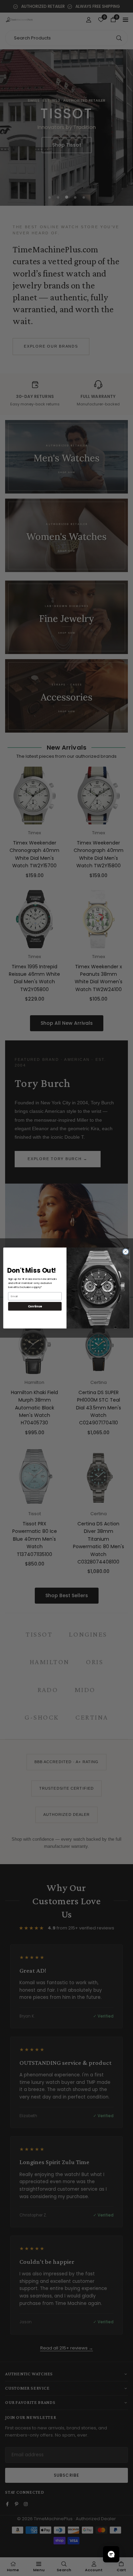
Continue (35, 1306)
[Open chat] (111, 2554)
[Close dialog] (126, 1252)
